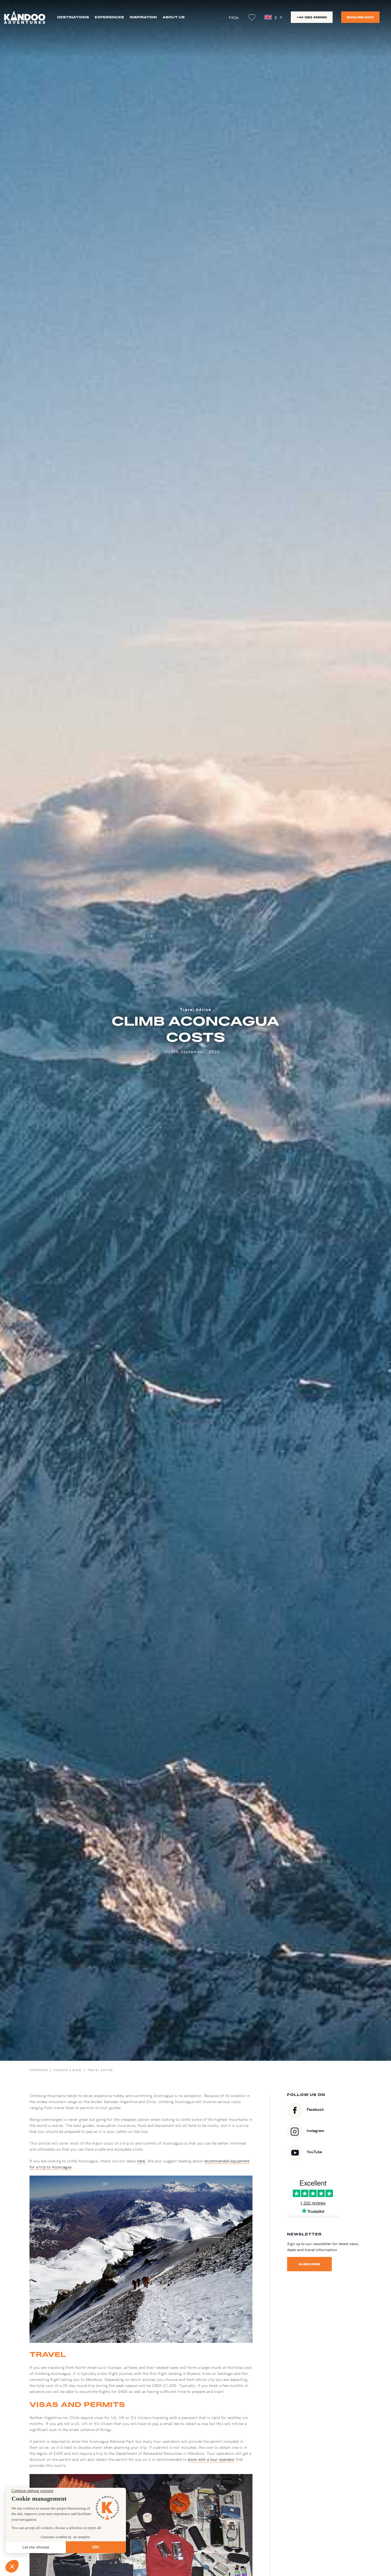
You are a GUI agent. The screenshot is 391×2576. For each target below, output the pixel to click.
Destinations (73, 17)
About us (174, 17)
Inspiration (143, 17)
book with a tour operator (211, 2459)
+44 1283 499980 (312, 17)
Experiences (109, 17)
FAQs (234, 17)
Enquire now (360, 17)
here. (142, 2161)
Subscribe (309, 2264)
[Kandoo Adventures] (25, 17)
